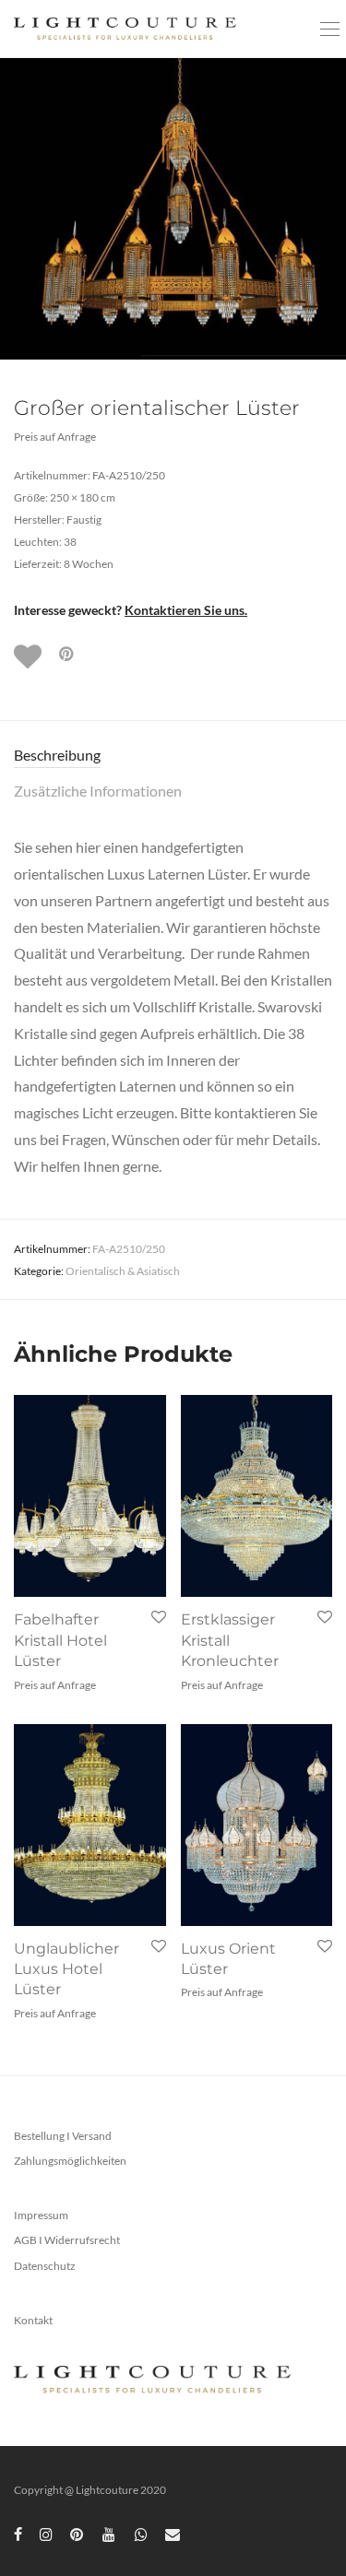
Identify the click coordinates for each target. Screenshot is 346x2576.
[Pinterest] (78, 2533)
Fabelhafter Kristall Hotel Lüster (60, 1640)
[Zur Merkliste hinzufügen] (30, 656)
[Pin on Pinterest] (67, 654)
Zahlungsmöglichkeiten (70, 2161)
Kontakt (33, 2320)
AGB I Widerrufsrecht (67, 2240)
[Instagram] (46, 2533)
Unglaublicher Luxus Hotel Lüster (66, 1969)
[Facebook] (18, 2533)
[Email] (173, 2533)
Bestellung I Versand (63, 2136)
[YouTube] (110, 2533)
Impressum (41, 2215)
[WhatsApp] (141, 2533)
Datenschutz (45, 2266)
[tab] (173, 756)
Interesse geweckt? (131, 610)
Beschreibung (57, 755)
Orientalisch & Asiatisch (123, 1271)
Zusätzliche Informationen (98, 791)
